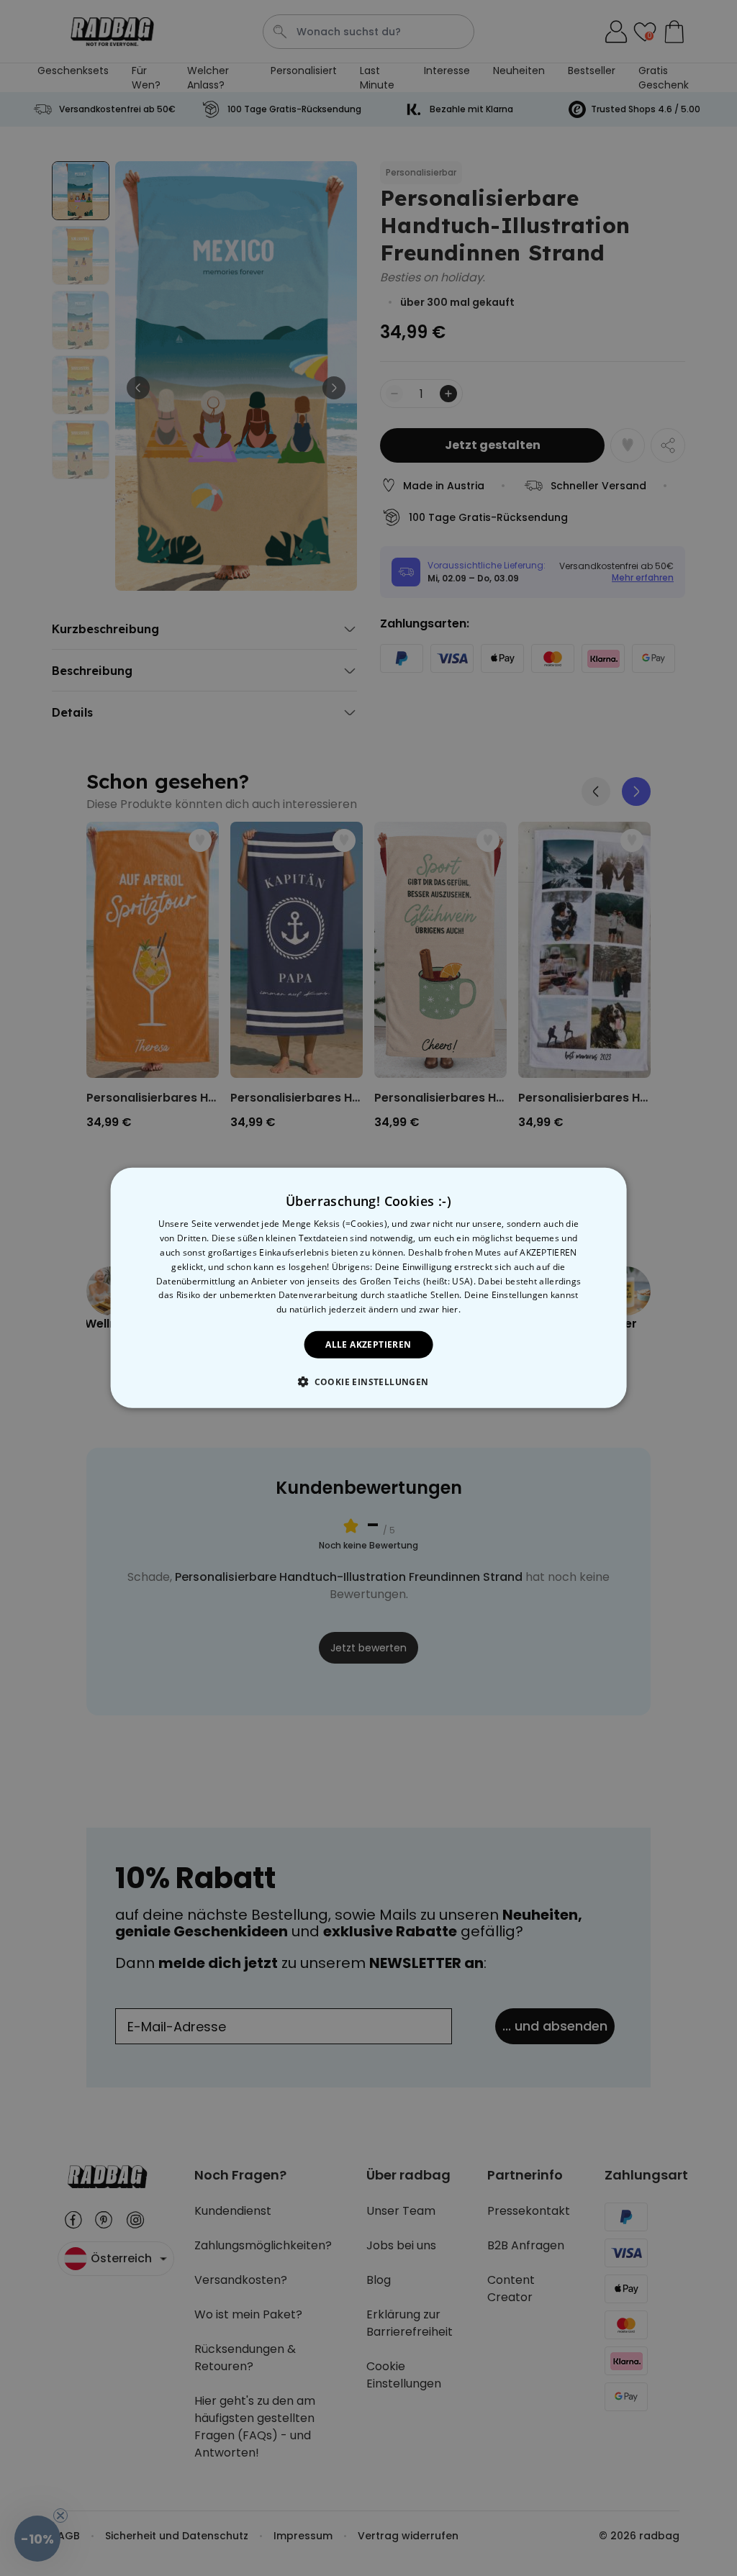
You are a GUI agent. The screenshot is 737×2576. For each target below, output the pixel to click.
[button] (368, 1382)
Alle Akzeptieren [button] (368, 1344)
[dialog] (369, 1288)
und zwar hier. (431, 1309)
